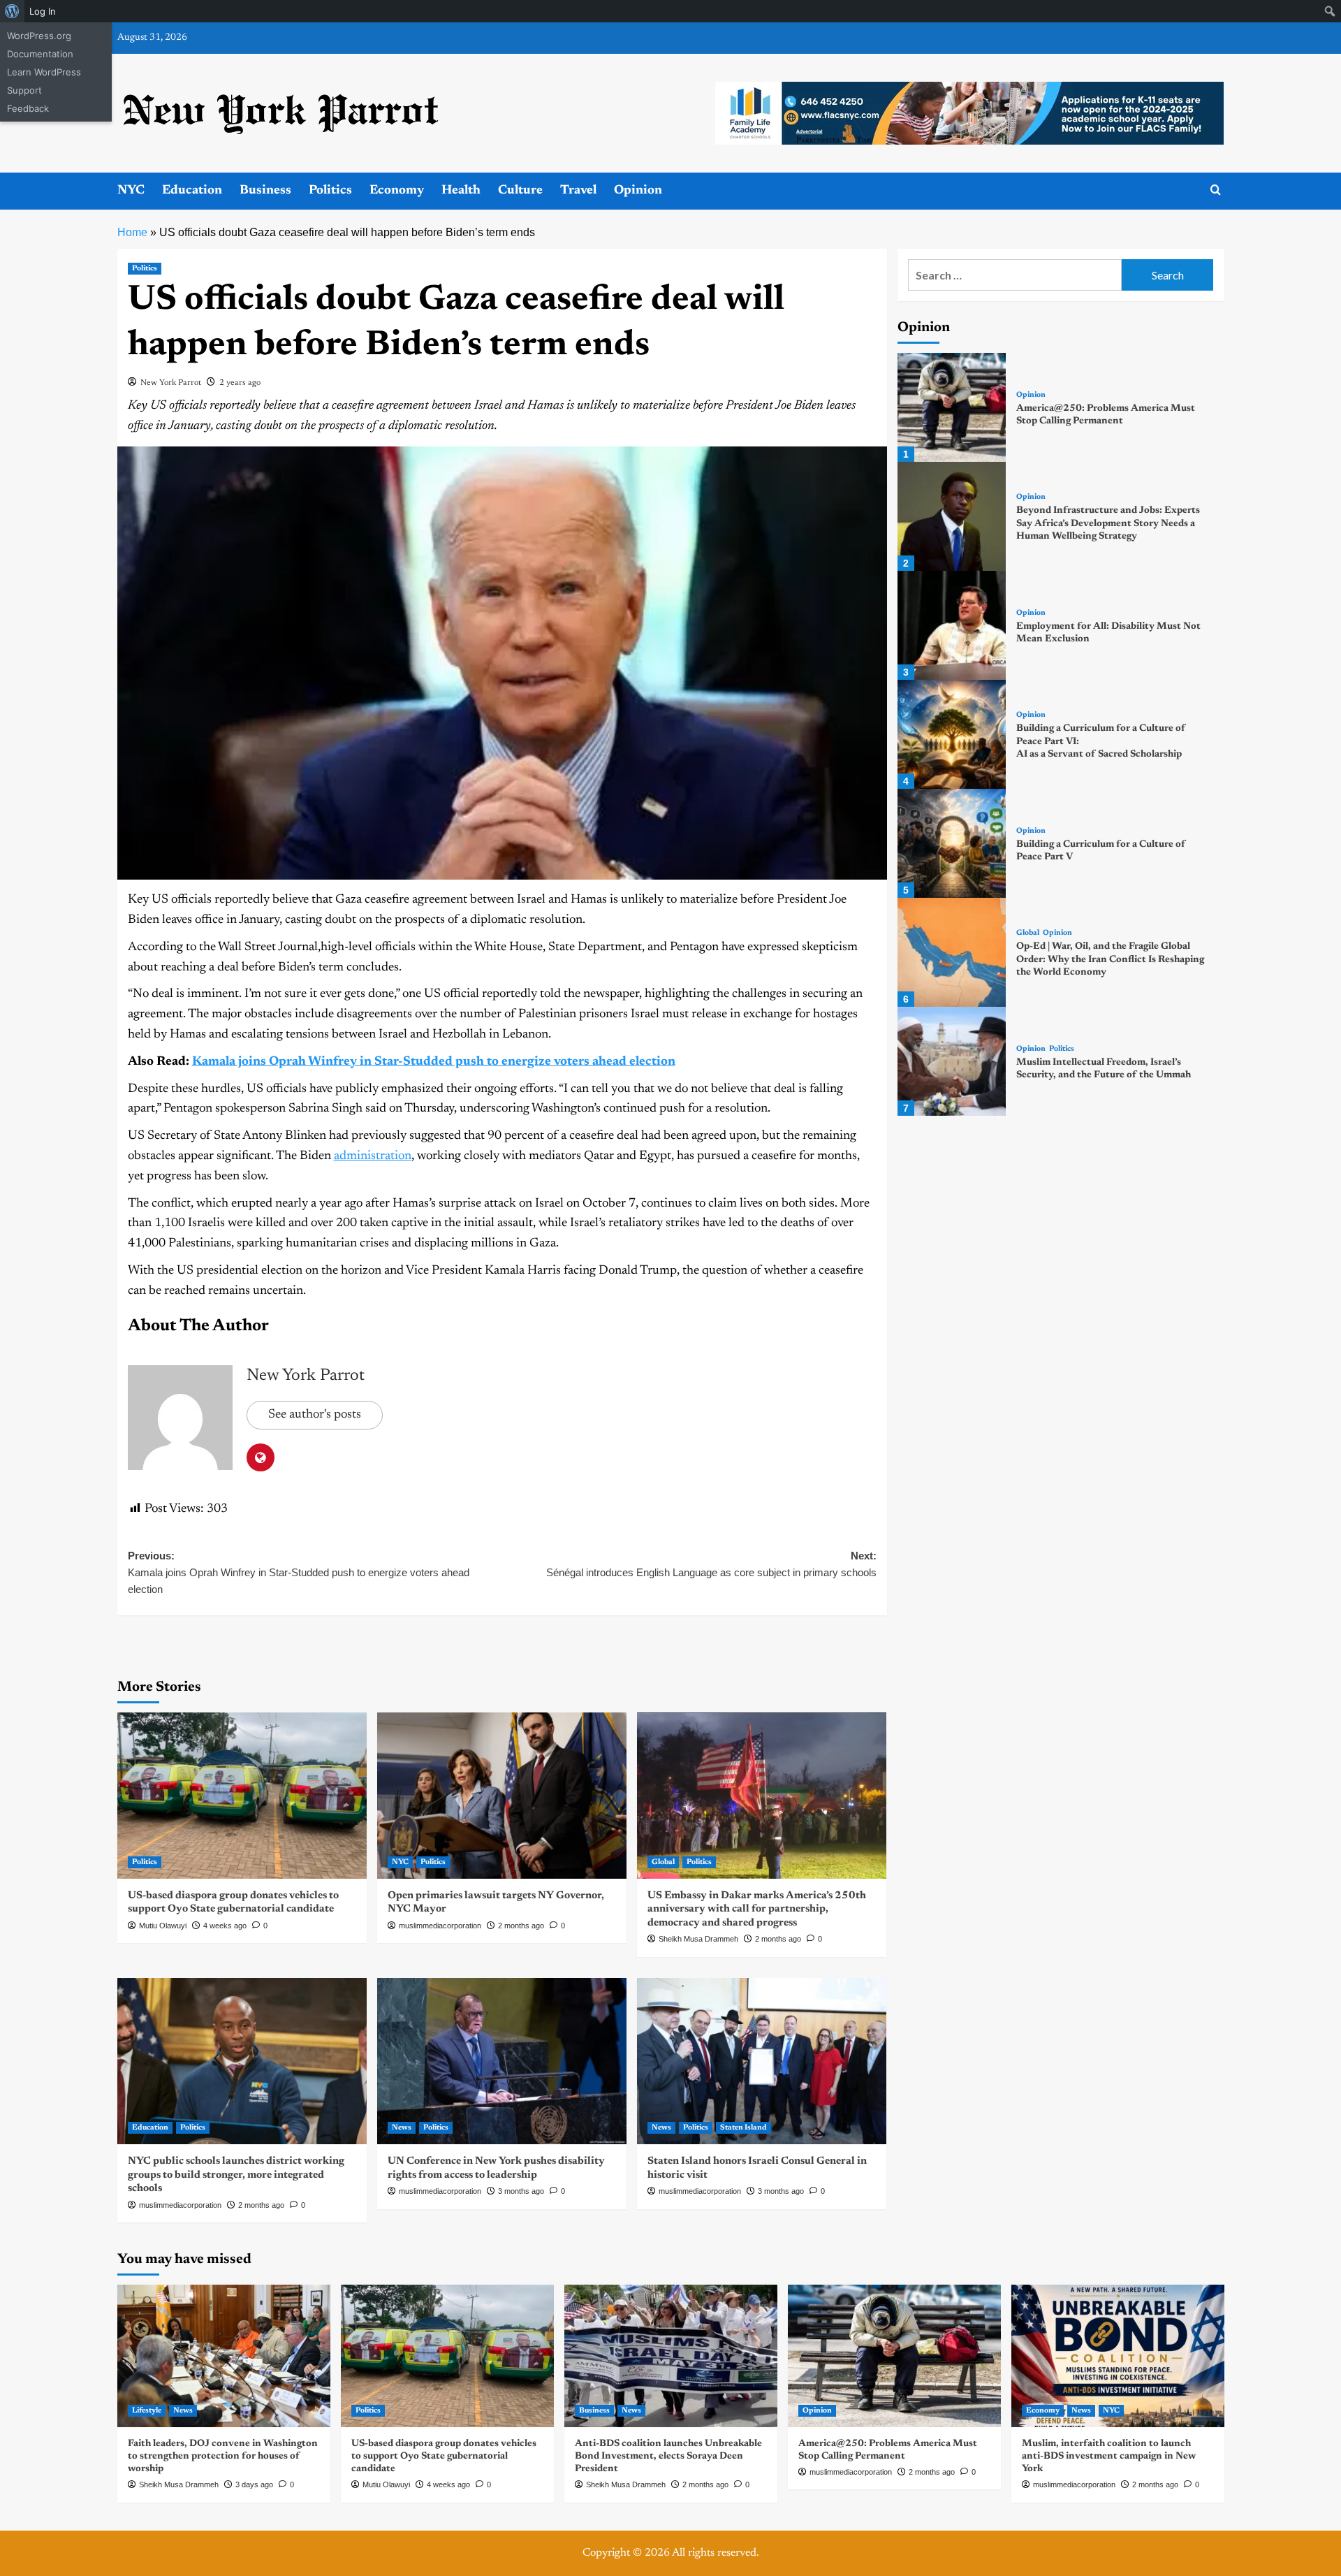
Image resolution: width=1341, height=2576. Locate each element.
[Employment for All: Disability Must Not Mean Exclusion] (952, 625)
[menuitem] (12, 11)
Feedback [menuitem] (28, 108)
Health (461, 191)
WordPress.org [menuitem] (39, 36)
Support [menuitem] (24, 90)
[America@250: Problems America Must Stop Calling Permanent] (952, 407)
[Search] (1216, 190)
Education (192, 191)
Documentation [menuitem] (40, 54)
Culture (520, 191)
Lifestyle (147, 2411)
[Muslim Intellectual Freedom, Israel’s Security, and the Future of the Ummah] (952, 1061)
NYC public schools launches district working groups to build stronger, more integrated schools (236, 2175)
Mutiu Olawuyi (163, 1926)
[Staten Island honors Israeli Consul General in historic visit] (762, 2061)
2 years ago (240, 383)
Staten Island (743, 2128)
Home (132, 232)
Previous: (300, 1572)
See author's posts (315, 1415)
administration (373, 1156)
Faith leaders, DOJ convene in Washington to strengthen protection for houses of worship (223, 2457)
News (402, 2128)
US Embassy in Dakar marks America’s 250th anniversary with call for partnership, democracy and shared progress (757, 1909)
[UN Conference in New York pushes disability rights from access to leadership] (502, 2061)
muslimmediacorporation (440, 1926)
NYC (131, 191)
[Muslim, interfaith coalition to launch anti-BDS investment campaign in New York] (1118, 2356)
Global (663, 1862)
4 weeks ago (225, 1926)
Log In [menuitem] (43, 11)
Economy (397, 191)
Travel (578, 191)
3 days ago (254, 2484)
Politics (330, 191)
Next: (711, 1564)
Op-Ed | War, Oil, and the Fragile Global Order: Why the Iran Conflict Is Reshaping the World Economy (1110, 959)
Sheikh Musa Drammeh (698, 1939)
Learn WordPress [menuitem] (44, 72)
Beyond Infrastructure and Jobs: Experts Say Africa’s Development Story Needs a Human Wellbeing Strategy (1108, 523)
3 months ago (521, 2191)
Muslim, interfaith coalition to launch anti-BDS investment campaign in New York (1109, 2457)
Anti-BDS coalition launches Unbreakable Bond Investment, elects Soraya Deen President (668, 2457)
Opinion (638, 191)
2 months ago (521, 1926)
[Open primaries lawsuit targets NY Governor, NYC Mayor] (502, 1796)
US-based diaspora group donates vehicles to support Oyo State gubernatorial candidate (444, 2457)
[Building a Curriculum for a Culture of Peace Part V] (952, 843)
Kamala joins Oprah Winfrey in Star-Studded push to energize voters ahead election (434, 1062)
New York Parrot (171, 383)
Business (265, 191)
